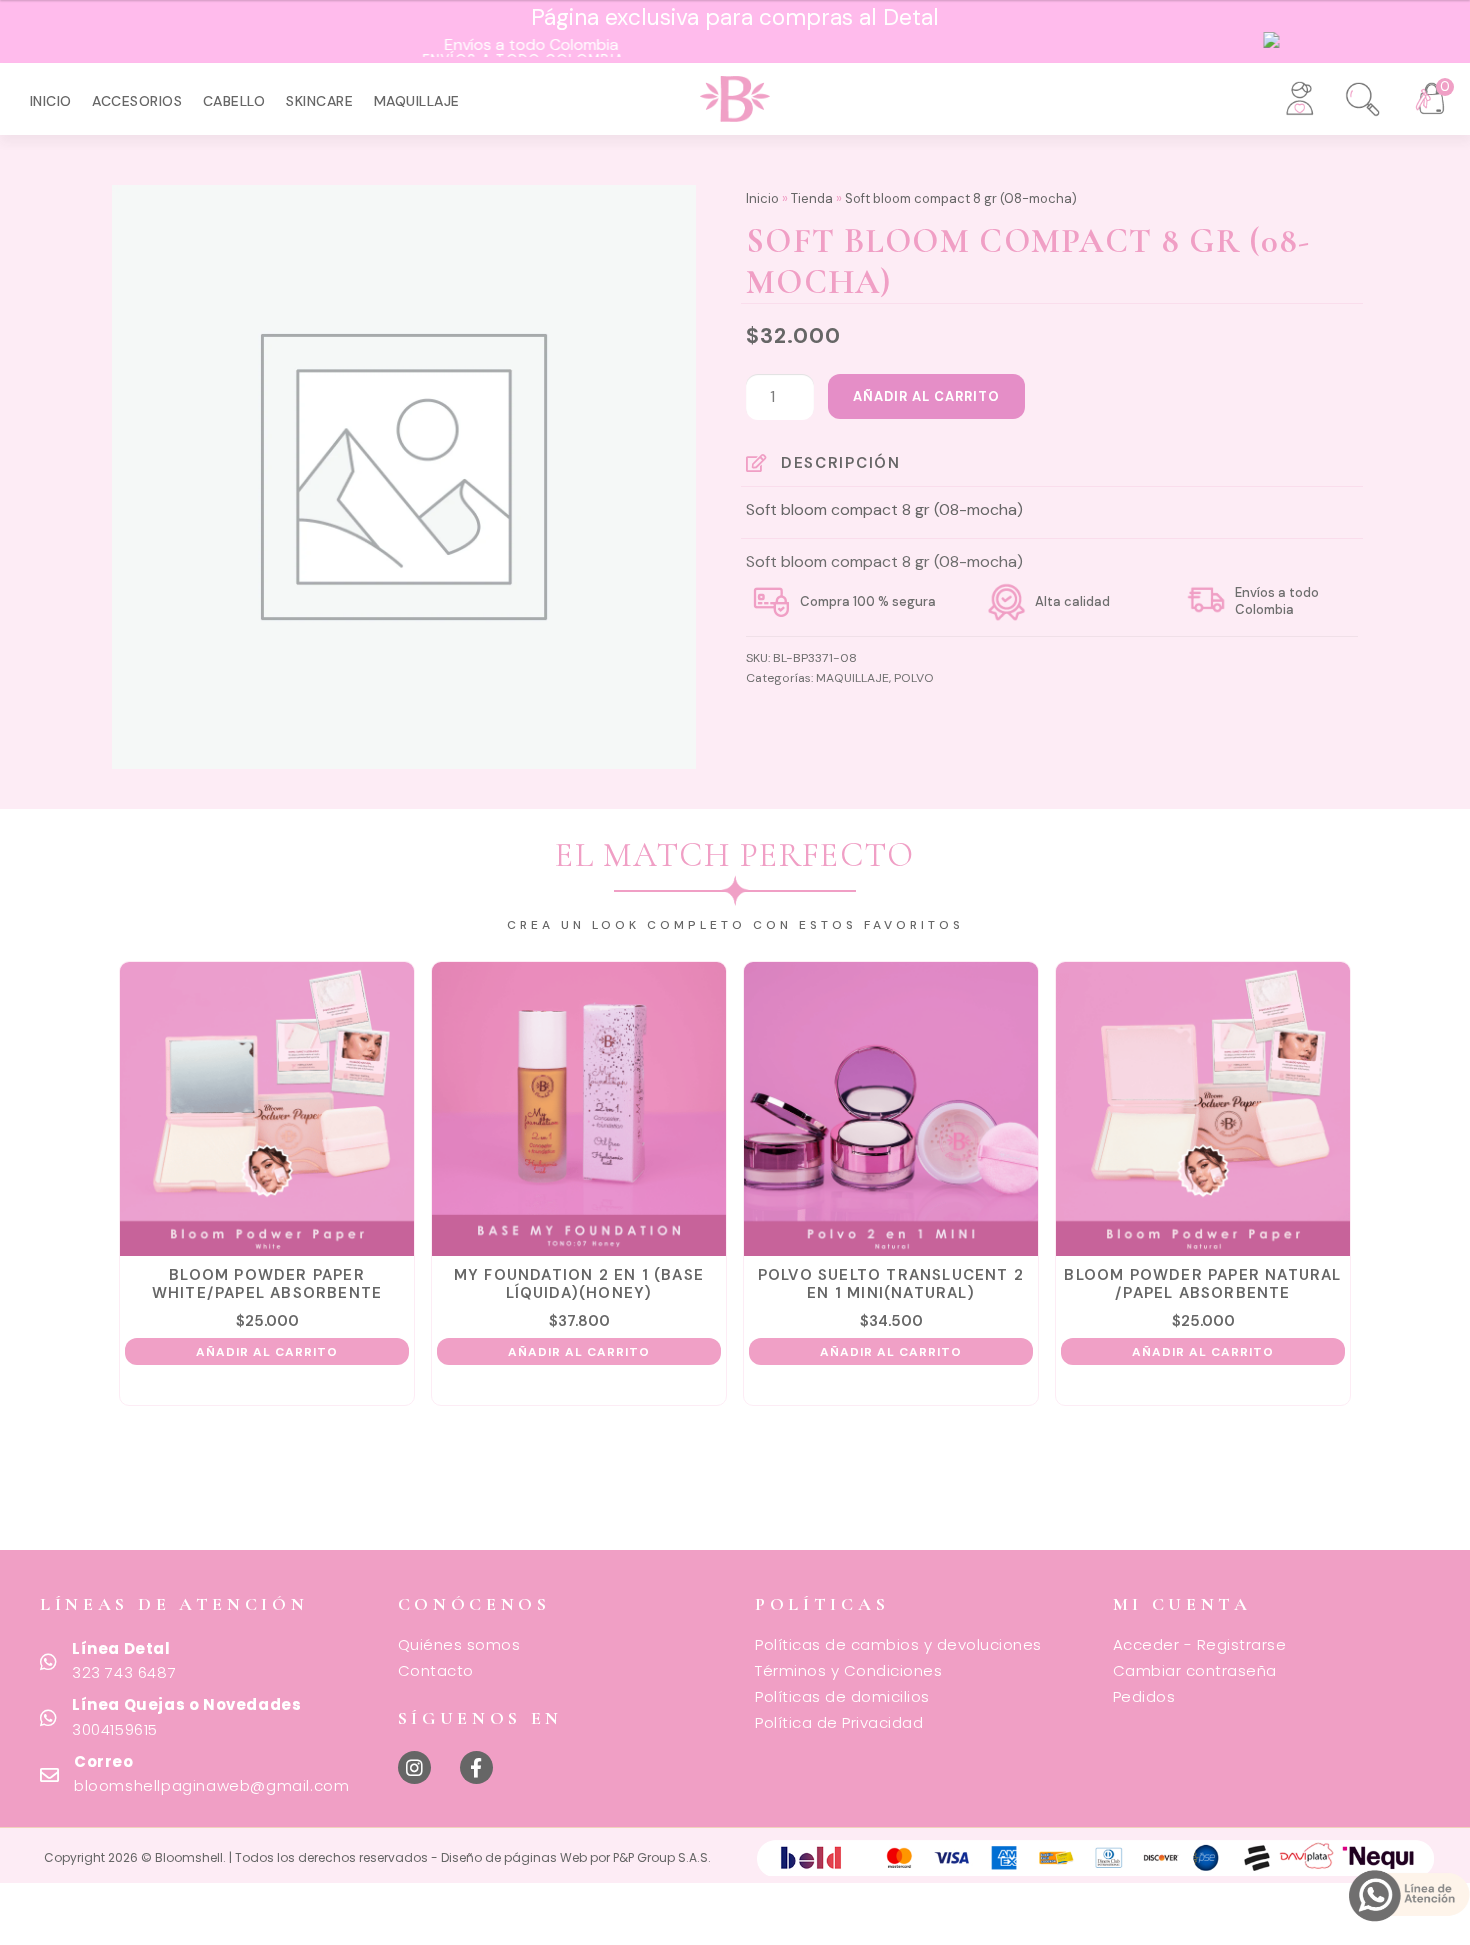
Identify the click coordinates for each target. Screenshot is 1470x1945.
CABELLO (234, 101)
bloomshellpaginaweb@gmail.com (211, 1785)
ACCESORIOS (137, 101)
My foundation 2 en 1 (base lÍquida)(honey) (579, 1284)
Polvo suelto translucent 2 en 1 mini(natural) (891, 1284)
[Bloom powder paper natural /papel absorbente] (1203, 1109)
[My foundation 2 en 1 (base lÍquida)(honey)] (579, 1109)
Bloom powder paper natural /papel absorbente (1202, 1284)
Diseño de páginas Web (515, 1857)
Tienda (812, 198)
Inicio (51, 101)
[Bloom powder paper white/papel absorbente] (267, 1109)
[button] (1350, 92)
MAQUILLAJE (417, 101)
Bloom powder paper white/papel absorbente (267, 1284)
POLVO (914, 678)
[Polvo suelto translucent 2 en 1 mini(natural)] (891, 1109)
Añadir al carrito (926, 396)
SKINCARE (319, 101)
